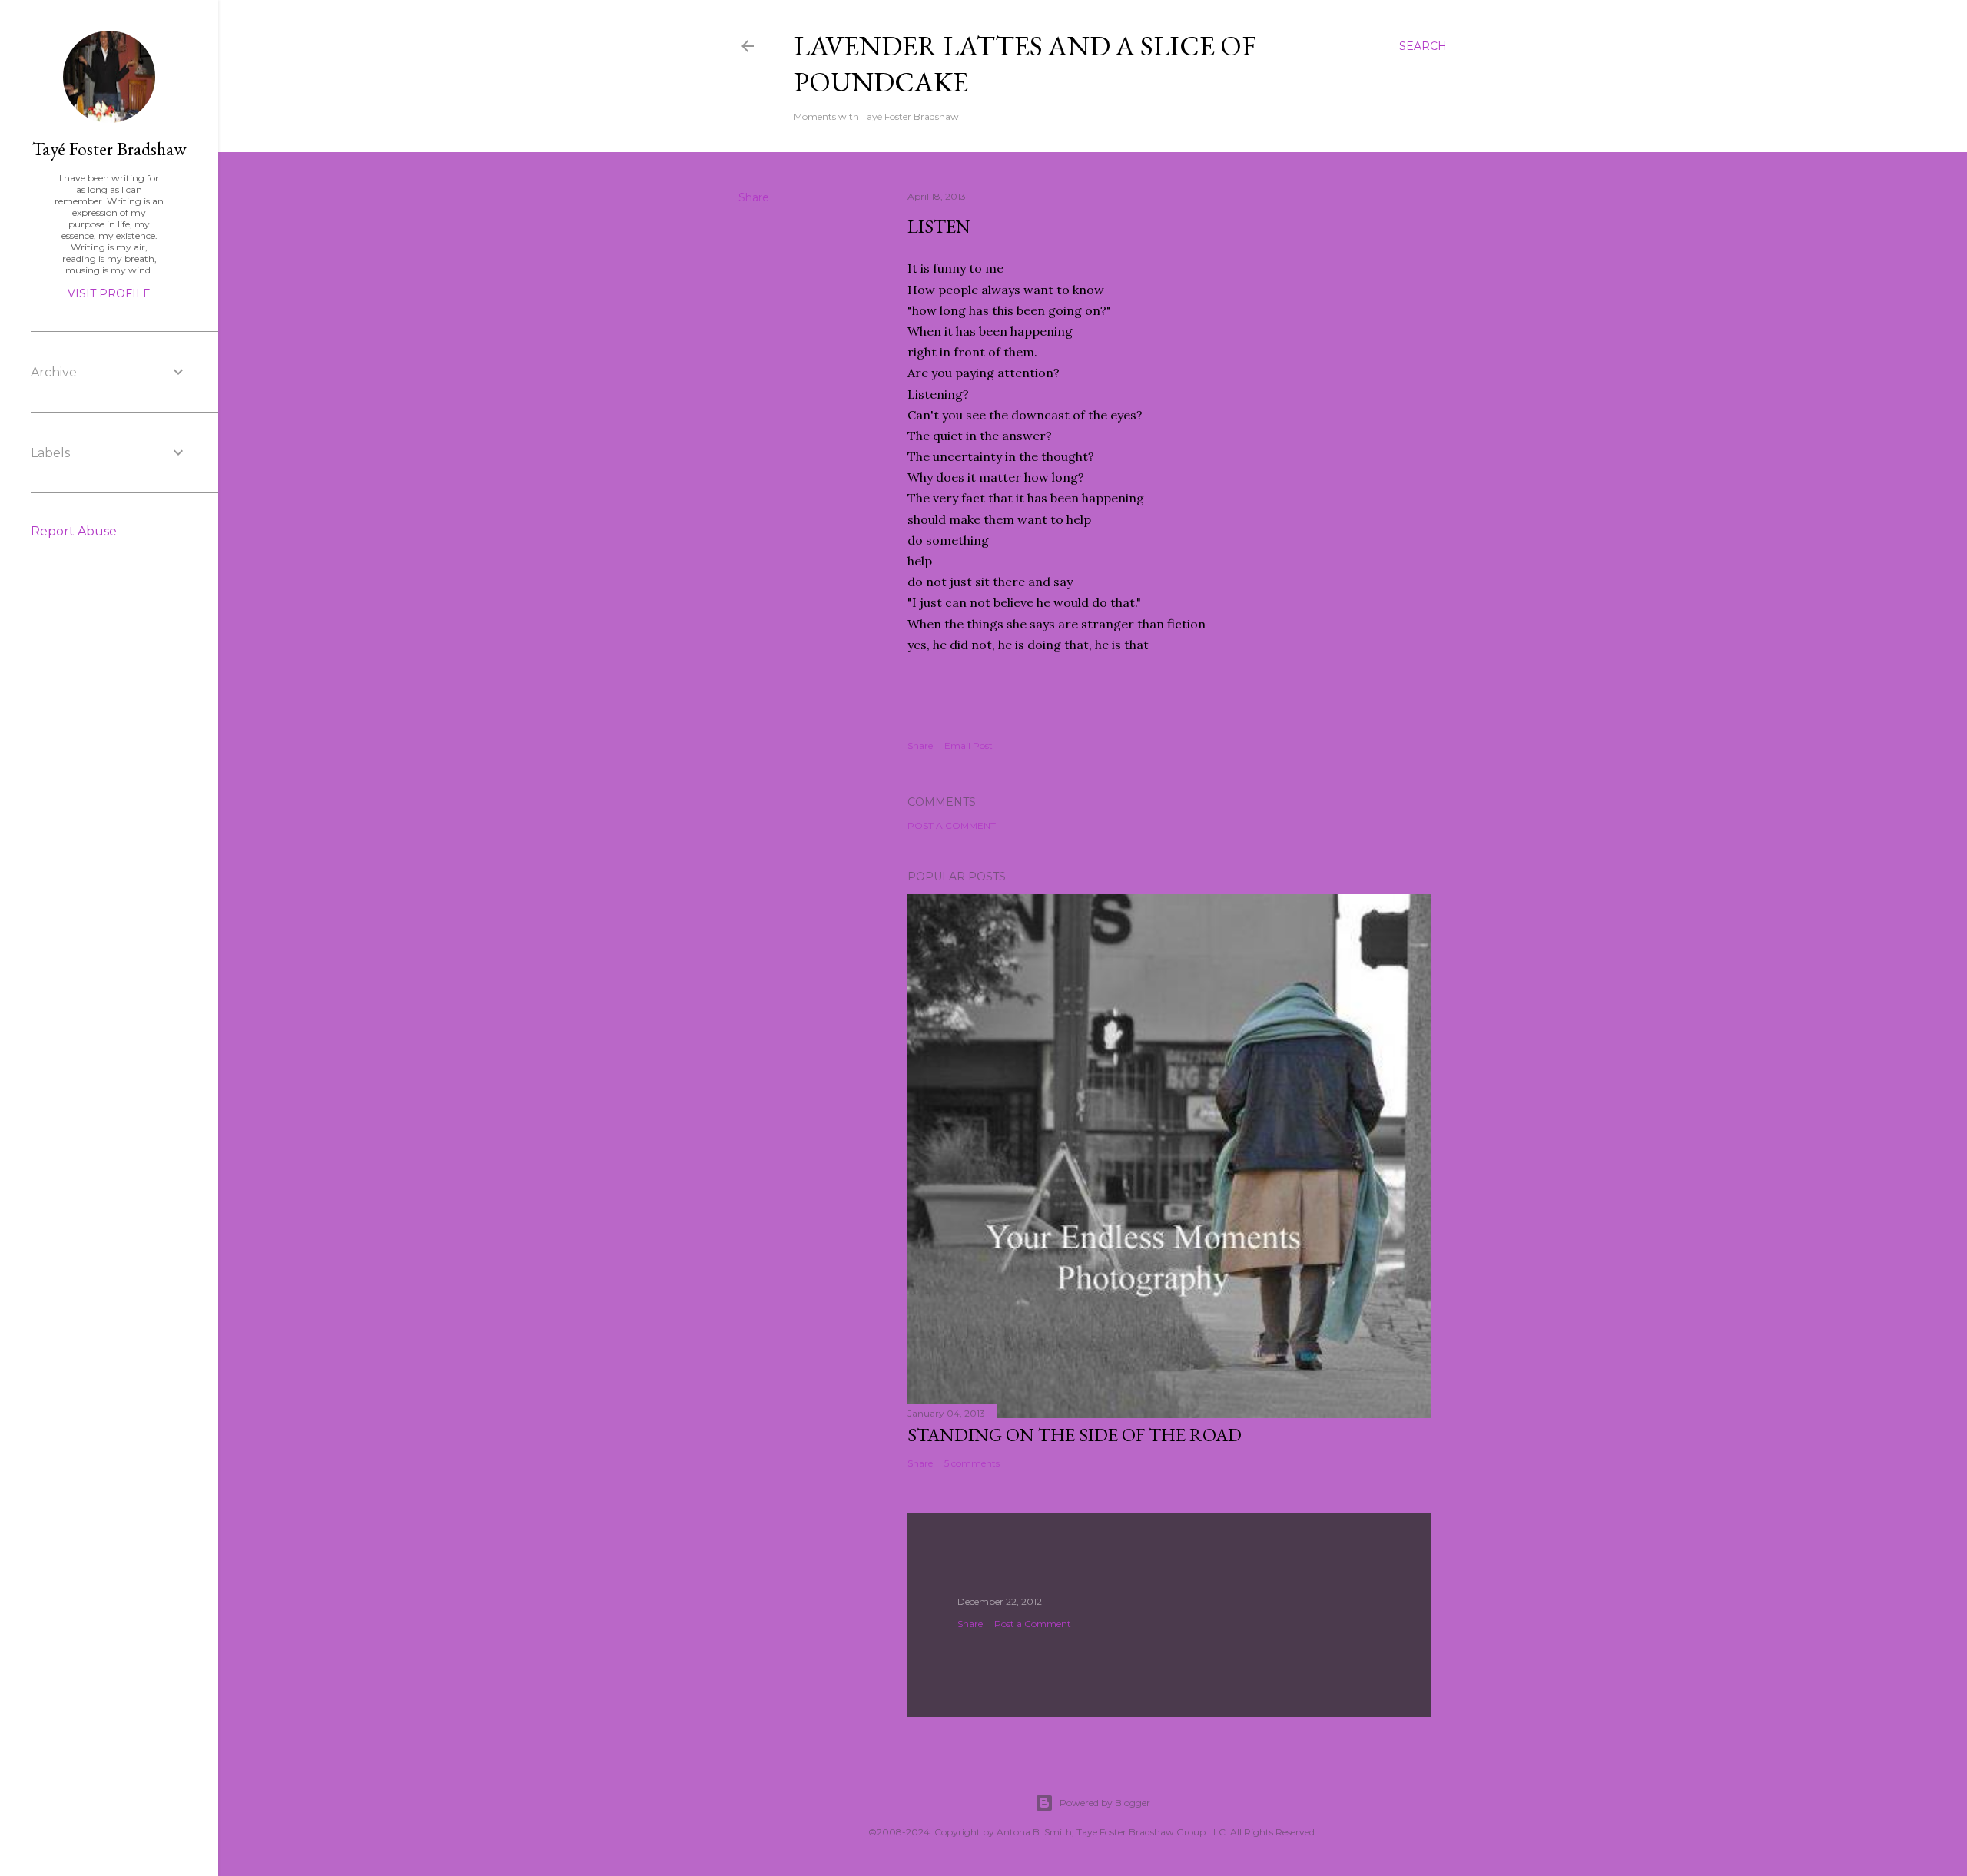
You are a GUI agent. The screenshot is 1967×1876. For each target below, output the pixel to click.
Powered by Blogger (1105, 1803)
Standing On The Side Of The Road (1075, 1435)
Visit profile (109, 293)
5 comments (972, 1463)
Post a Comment (952, 825)
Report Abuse (74, 531)
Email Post (969, 746)
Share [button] (754, 197)
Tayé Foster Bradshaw (109, 149)
